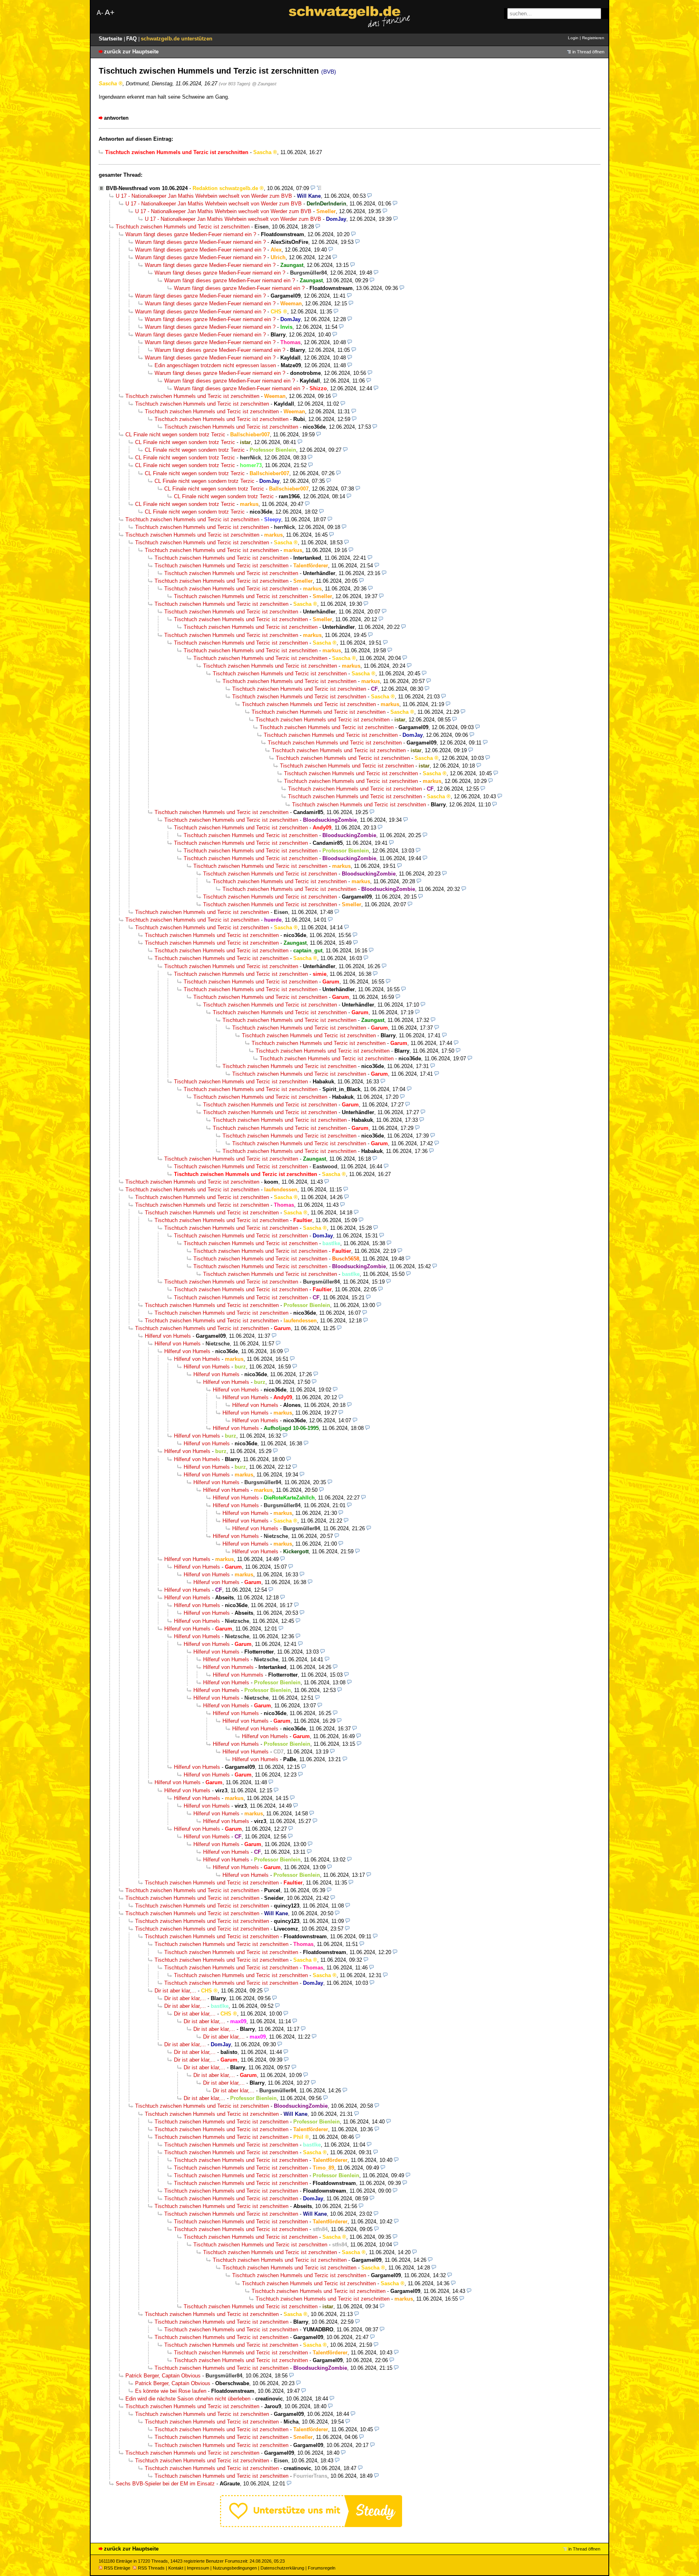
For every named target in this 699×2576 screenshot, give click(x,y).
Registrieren (593, 38)
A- (100, 13)
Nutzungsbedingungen (235, 2568)
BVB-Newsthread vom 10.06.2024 (147, 188)
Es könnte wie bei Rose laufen (171, 2391)
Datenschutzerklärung (282, 2568)
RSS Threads (151, 2568)
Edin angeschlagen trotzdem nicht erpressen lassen (215, 365)
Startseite (111, 39)
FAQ (132, 39)
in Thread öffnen (588, 52)
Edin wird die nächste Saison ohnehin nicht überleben (188, 2399)
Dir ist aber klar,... (175, 1991)
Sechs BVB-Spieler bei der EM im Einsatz (165, 2484)
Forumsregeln (322, 2568)
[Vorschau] (313, 188)
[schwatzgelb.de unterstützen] (311, 2525)
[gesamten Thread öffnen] (319, 188)
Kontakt (176, 2568)
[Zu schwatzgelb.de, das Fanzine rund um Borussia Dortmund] (349, 17)
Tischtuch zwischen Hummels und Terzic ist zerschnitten (183, 227)
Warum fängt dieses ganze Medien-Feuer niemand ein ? (191, 234)
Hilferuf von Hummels (228, 1667)
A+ (110, 12)
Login (573, 38)
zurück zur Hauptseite (131, 52)
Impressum (198, 2568)
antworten (116, 118)
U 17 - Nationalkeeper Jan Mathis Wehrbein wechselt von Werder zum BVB (204, 196)
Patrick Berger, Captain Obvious (163, 2376)
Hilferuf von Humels (168, 1336)
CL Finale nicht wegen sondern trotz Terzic (175, 435)
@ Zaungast (264, 84)
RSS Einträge (117, 2568)
